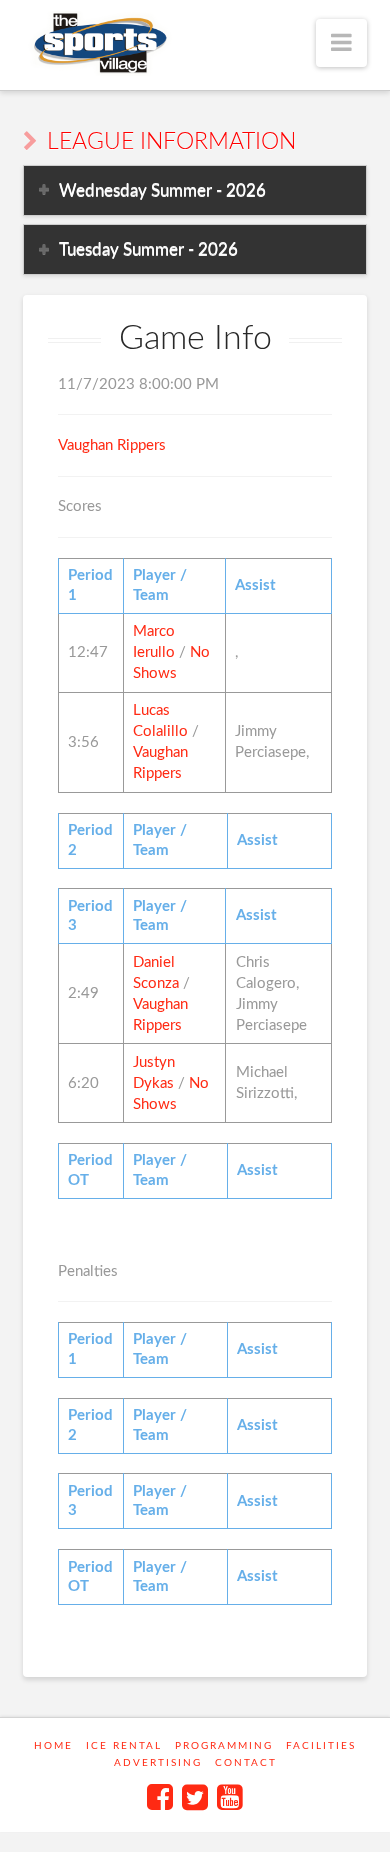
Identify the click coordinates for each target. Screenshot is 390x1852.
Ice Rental (124, 1746)
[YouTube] (230, 1797)
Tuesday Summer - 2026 (148, 249)
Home (53, 1746)
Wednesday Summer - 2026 (162, 190)
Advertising (158, 1763)
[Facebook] (160, 1797)
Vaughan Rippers (112, 445)
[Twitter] (195, 1797)
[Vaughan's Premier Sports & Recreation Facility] (98, 43)
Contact (246, 1763)
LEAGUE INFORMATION (171, 142)
